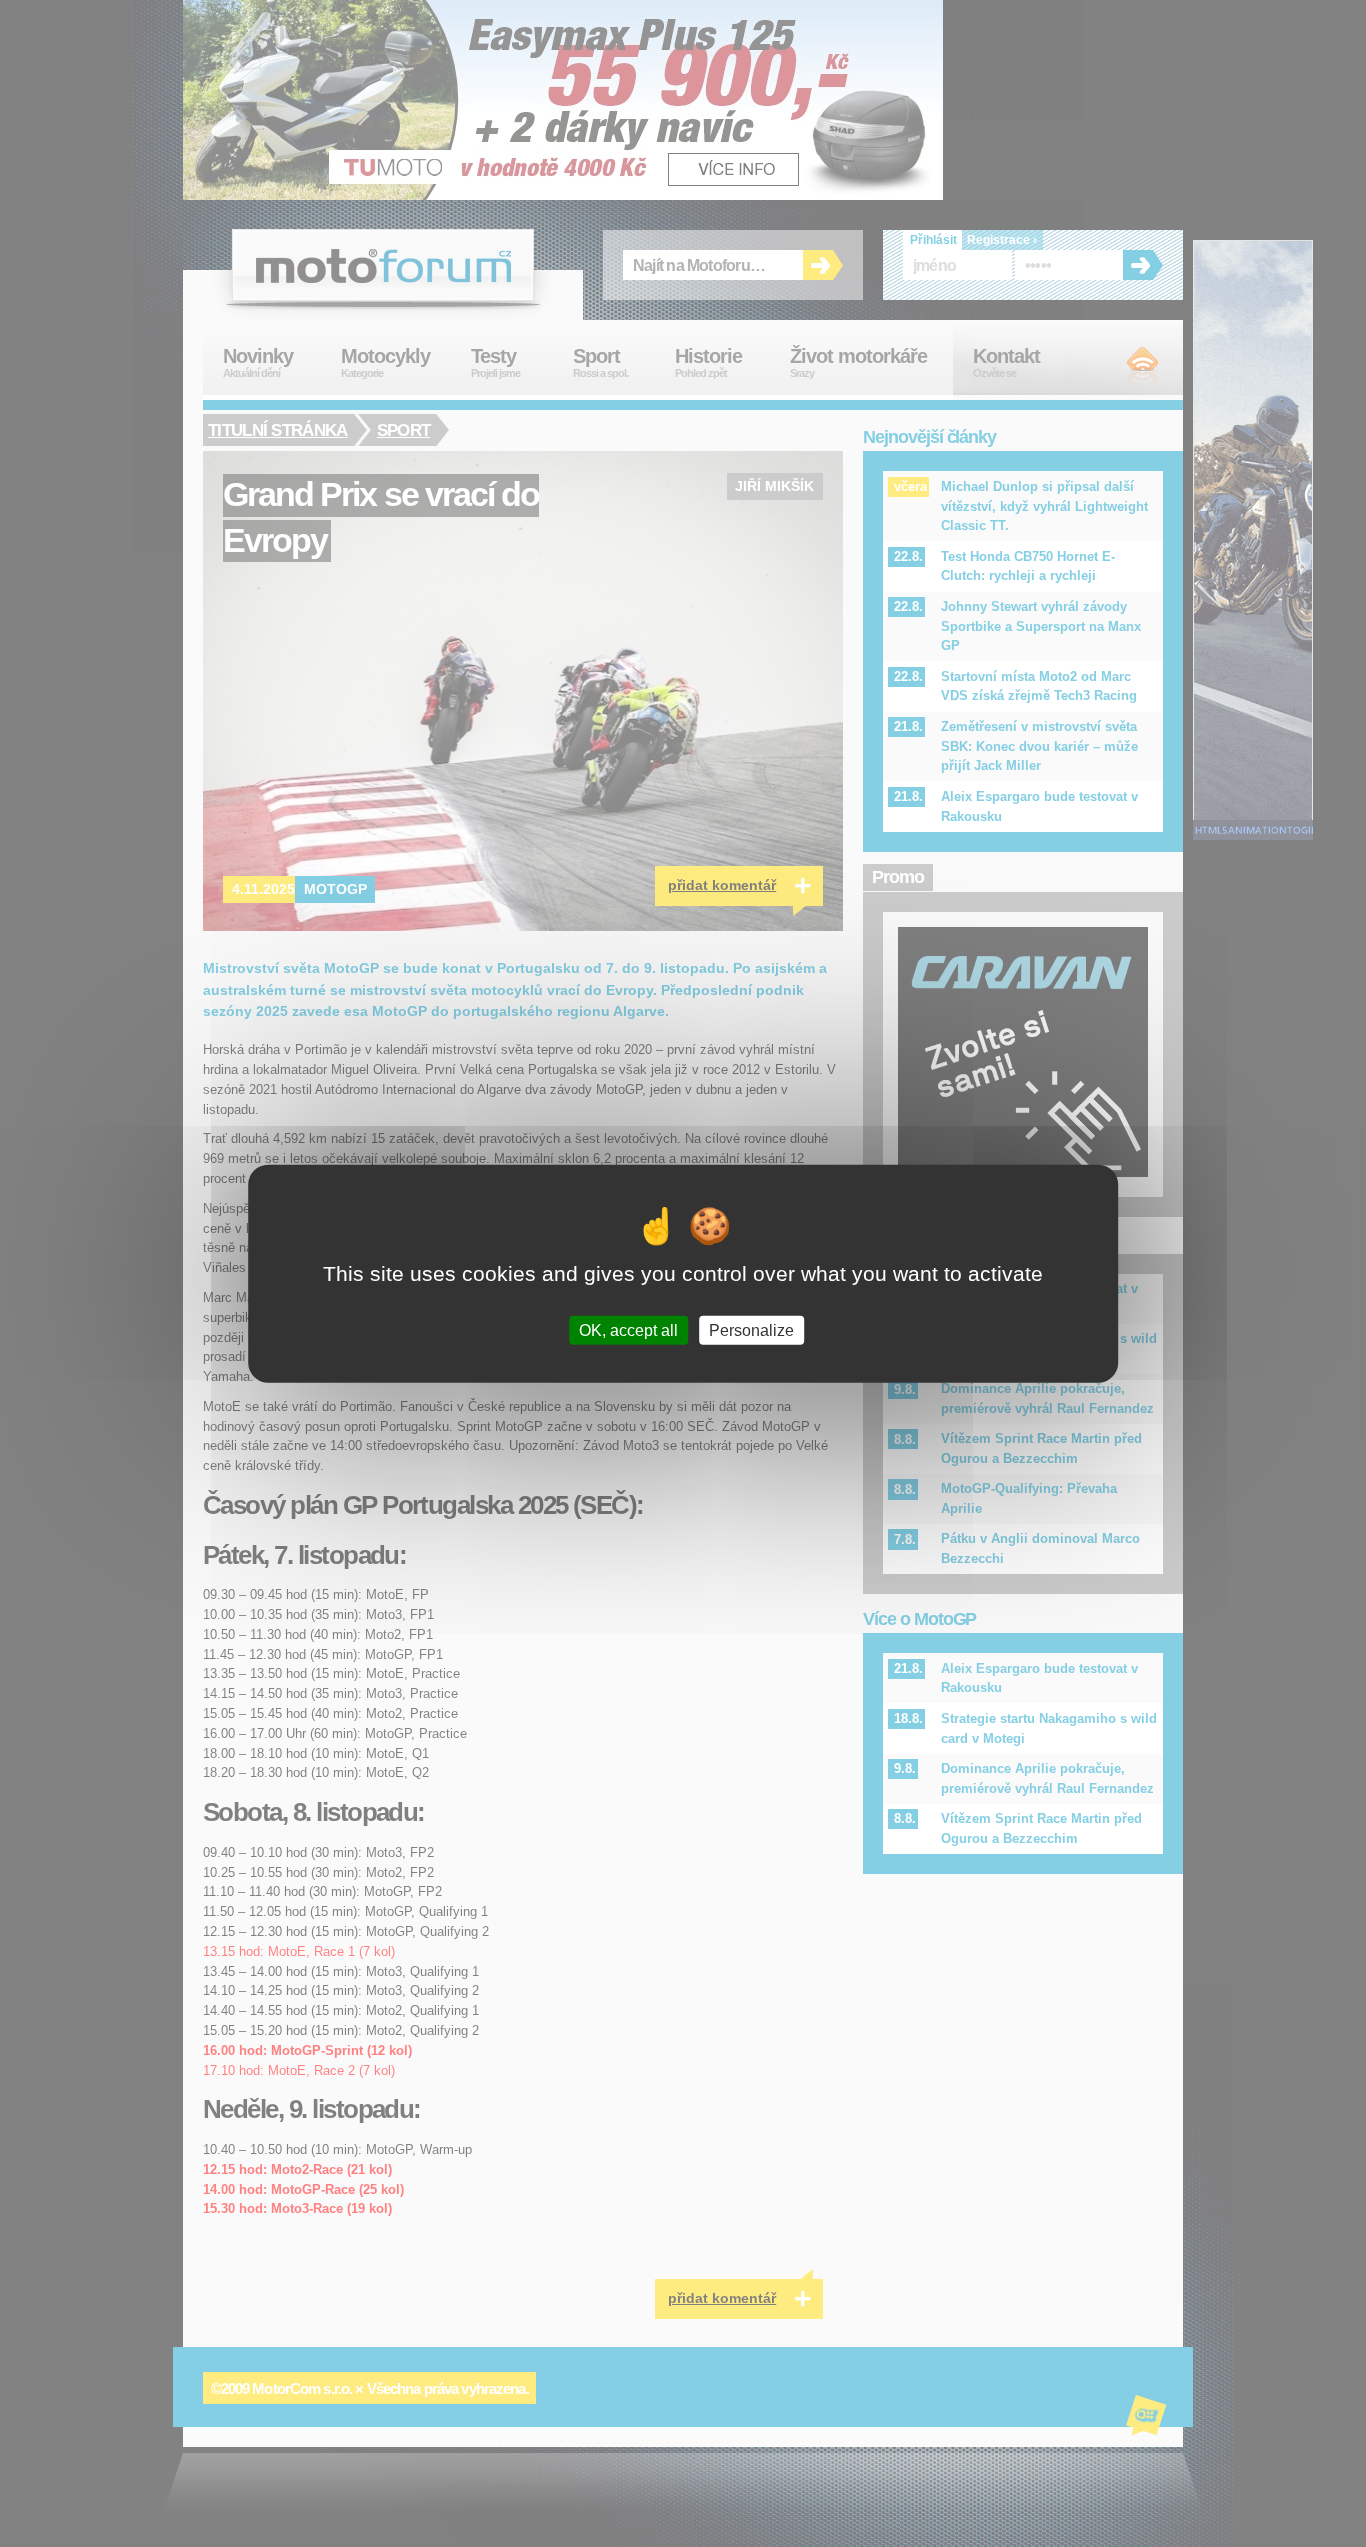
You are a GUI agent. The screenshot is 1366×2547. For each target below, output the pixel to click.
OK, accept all (628, 1330)
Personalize (751, 1330)
